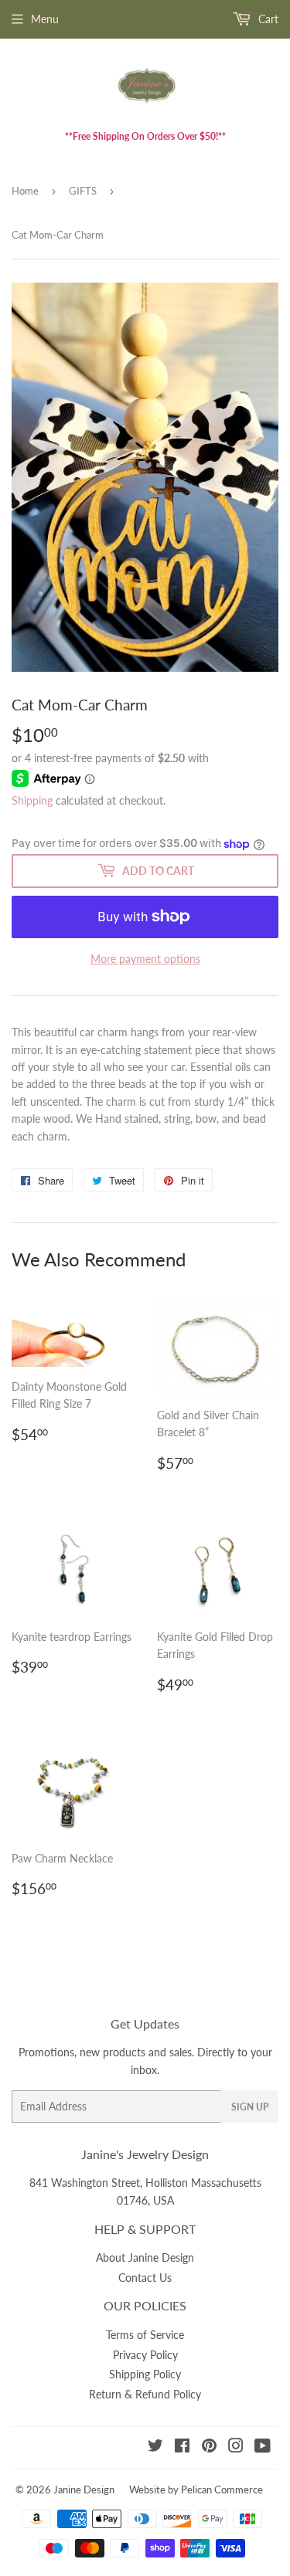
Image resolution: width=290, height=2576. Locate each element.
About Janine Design (145, 2257)
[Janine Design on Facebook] (182, 2447)
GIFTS (83, 191)
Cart (267, 19)
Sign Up (250, 2107)
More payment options (145, 959)
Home (25, 191)
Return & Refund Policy (145, 2394)
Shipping (32, 800)
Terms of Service (145, 2335)
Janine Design (84, 2490)
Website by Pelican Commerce (196, 2490)
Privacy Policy (145, 2355)
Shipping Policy (145, 2374)
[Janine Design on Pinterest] (209, 2447)
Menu (45, 19)
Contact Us (145, 2278)
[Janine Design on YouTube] (263, 2447)
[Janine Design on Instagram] (236, 2447)
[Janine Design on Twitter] (155, 2447)
